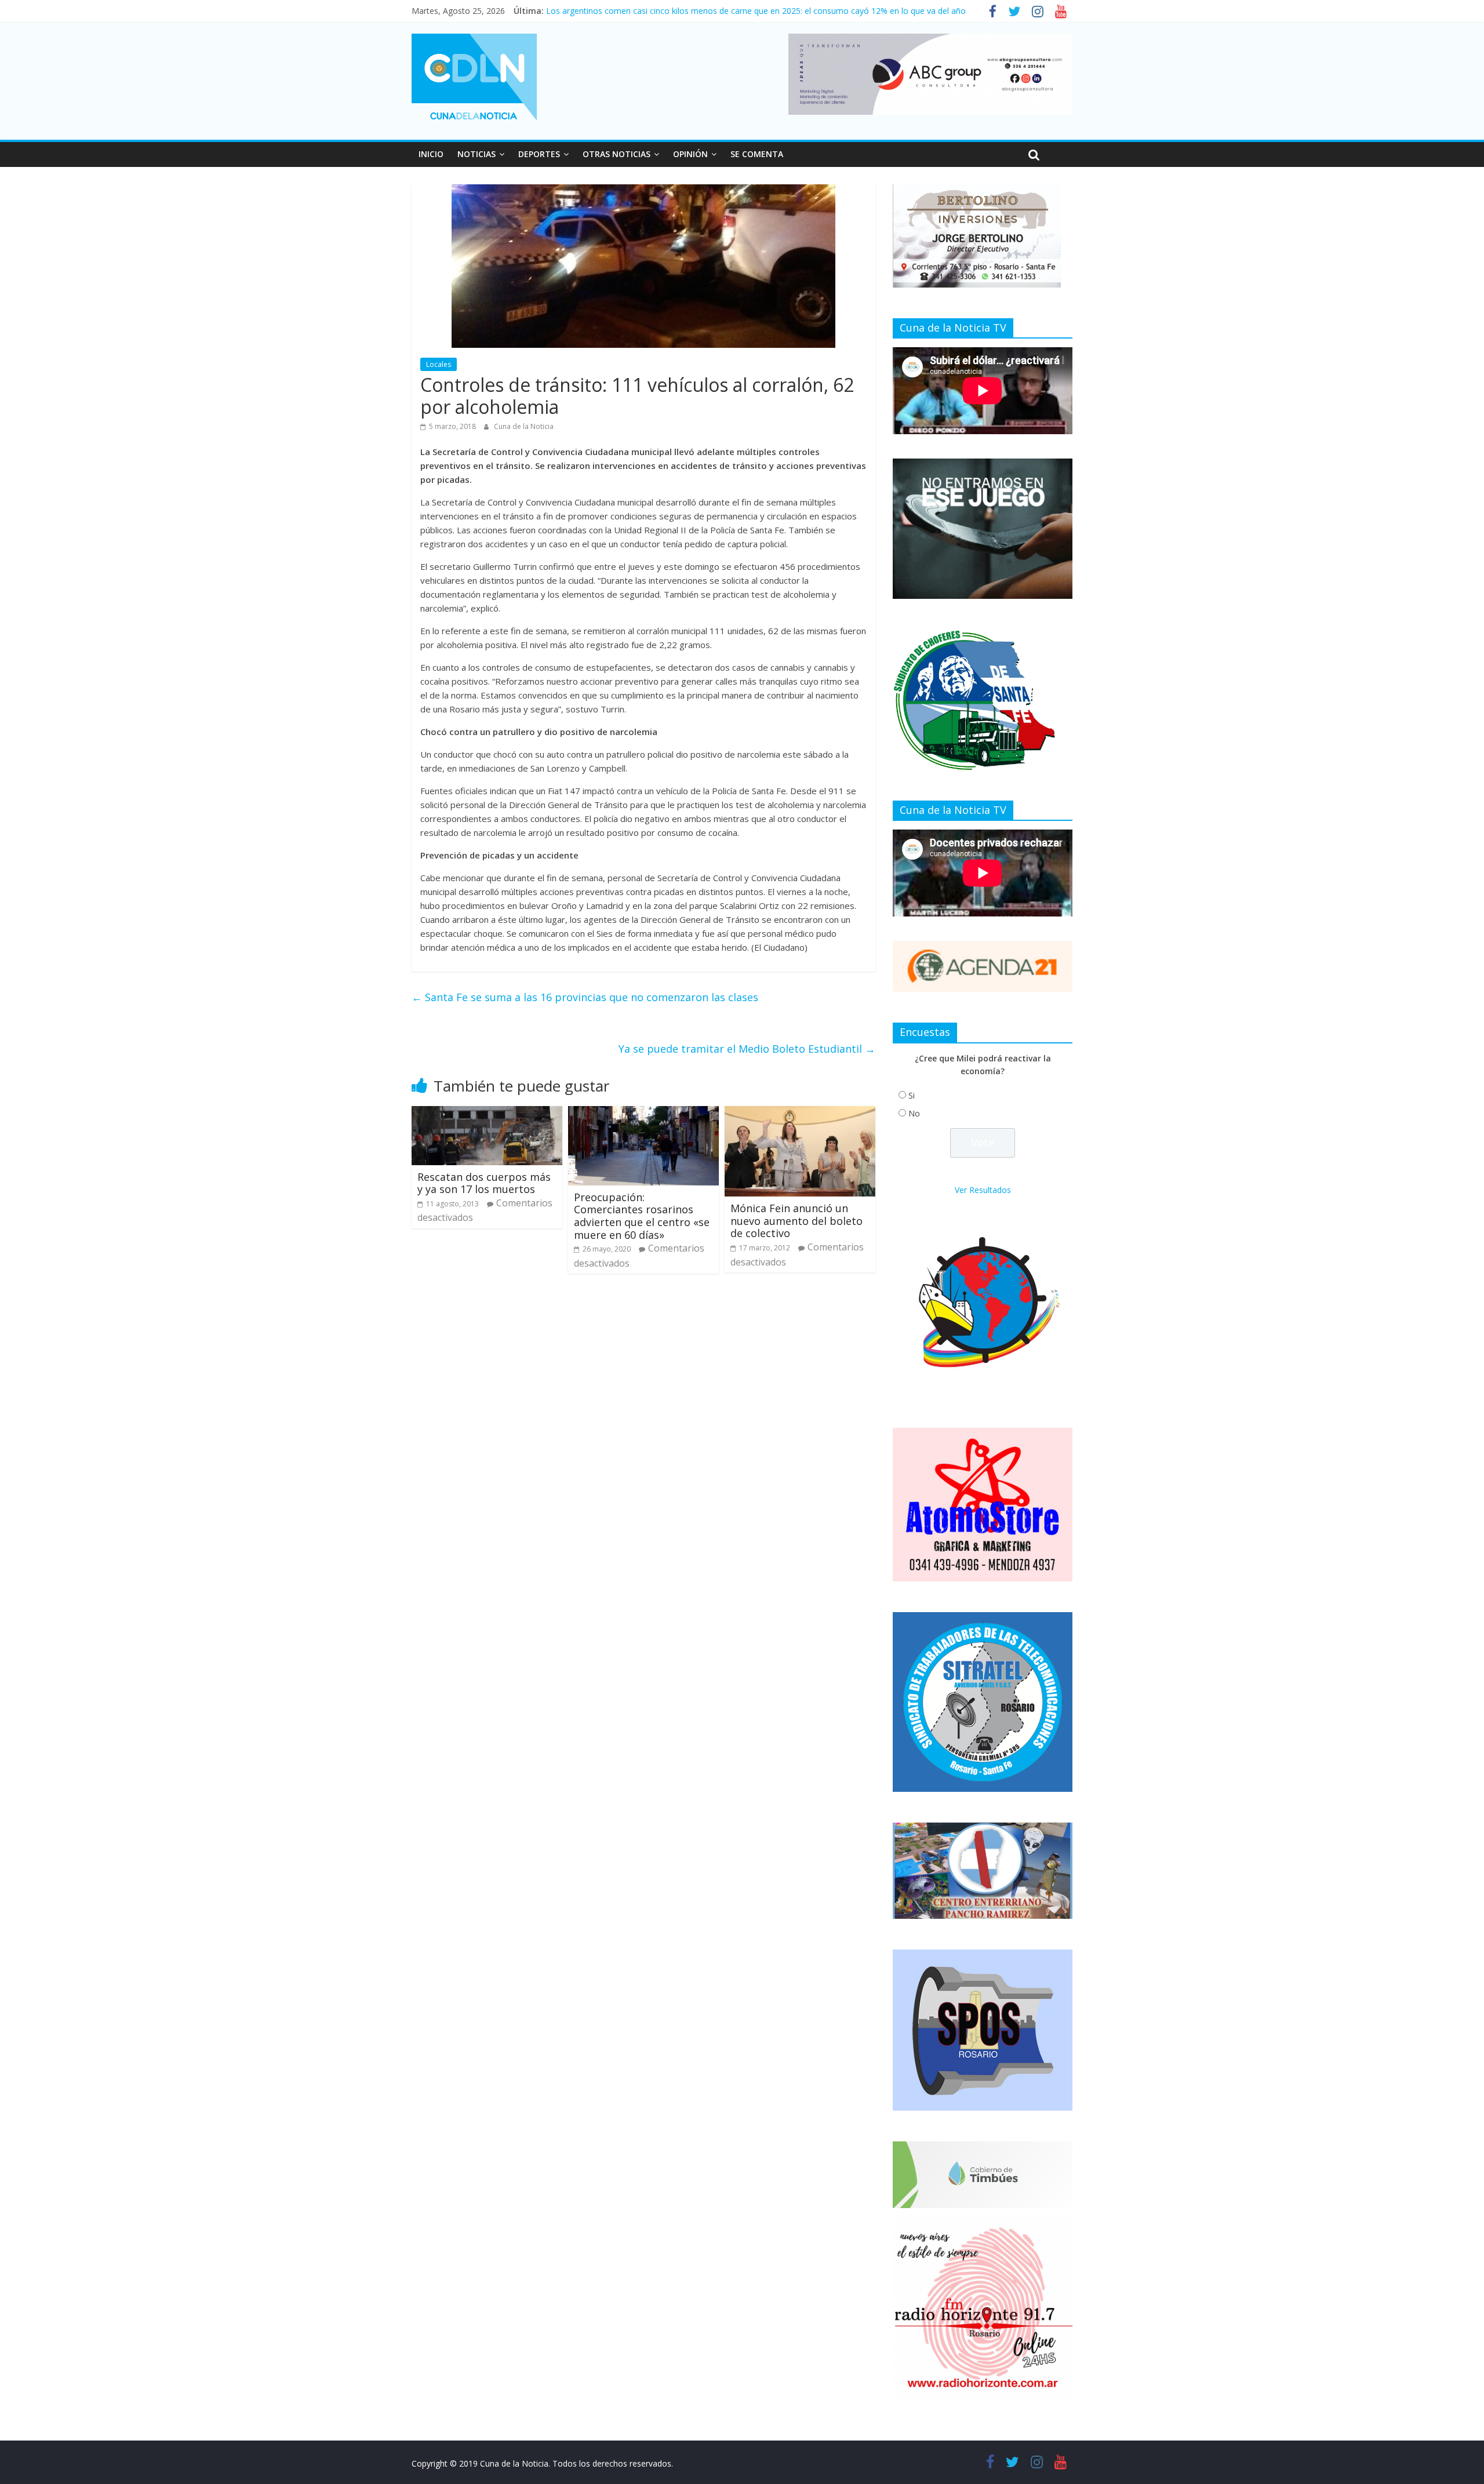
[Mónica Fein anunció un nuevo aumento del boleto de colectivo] (800, 1113)
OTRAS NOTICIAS (616, 154)
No (914, 1113)
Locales (439, 364)
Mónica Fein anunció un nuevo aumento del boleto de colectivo (796, 1221)
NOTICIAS (477, 154)
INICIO (431, 154)
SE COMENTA (757, 154)
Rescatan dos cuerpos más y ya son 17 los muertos (484, 1183)
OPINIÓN (690, 154)
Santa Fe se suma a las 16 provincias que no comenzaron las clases (585, 997)
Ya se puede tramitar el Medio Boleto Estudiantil (747, 1049)
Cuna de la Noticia (524, 426)
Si (912, 1095)
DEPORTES (539, 154)
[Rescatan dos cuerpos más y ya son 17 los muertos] (487, 1113)
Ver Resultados (983, 1190)
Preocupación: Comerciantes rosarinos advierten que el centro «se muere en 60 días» (642, 1216)
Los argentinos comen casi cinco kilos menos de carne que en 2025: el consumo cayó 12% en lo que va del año (756, 11)
